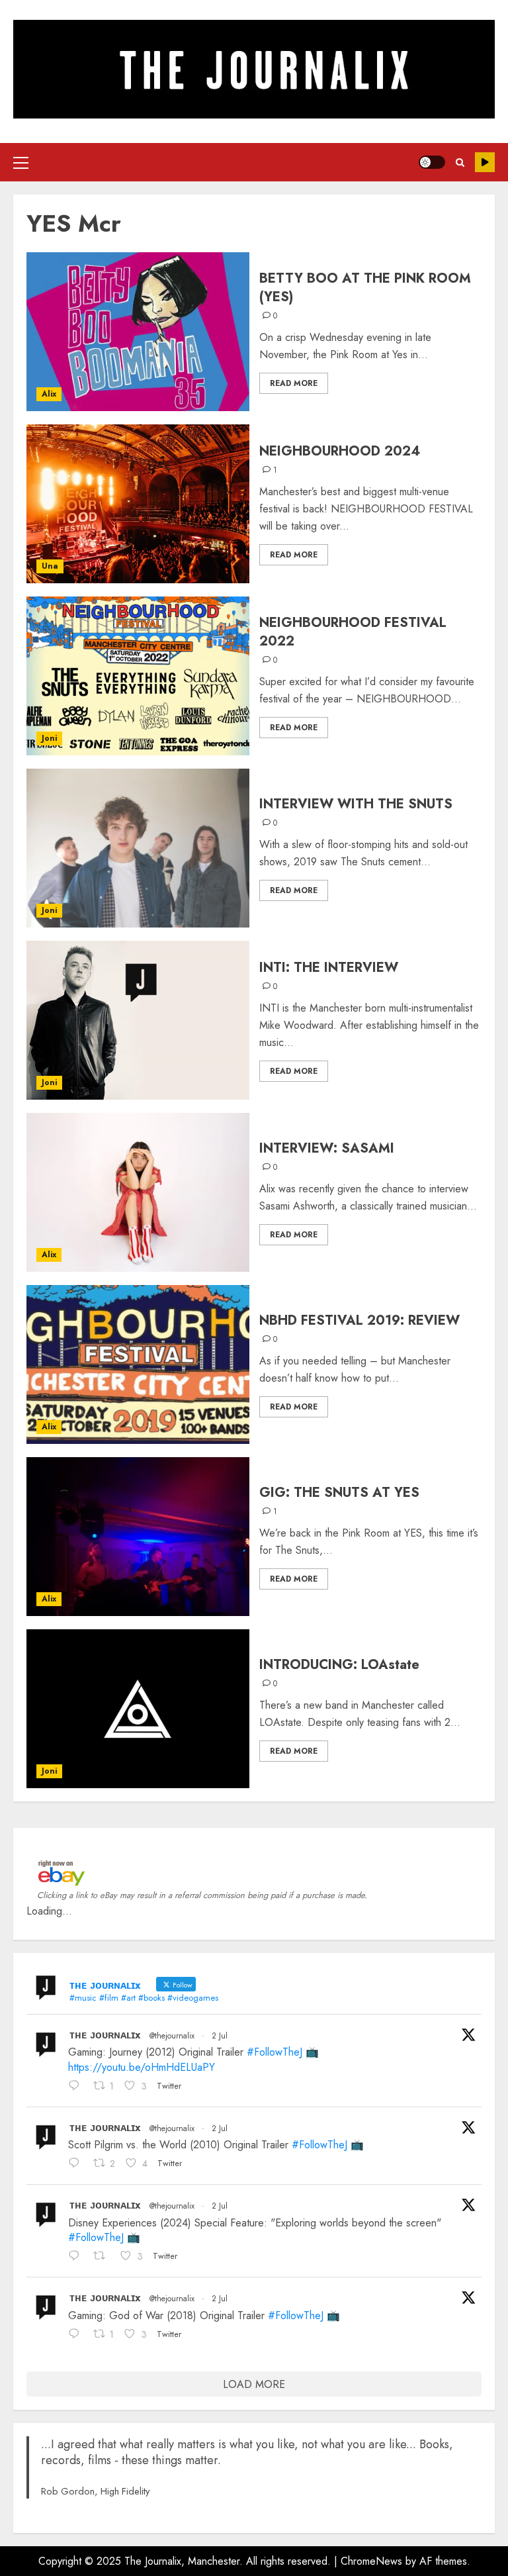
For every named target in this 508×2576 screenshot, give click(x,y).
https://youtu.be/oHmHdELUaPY (142, 2067)
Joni (49, 738)
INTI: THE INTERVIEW (329, 968)
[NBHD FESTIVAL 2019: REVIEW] (138, 1364)
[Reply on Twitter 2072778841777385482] (77, 2087)
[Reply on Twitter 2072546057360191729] (77, 2258)
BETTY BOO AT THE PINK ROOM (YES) (365, 288)
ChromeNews (371, 2561)
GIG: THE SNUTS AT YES (339, 1493)
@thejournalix (172, 2036)
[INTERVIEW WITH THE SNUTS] (138, 848)
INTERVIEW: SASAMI (327, 1148)
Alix (49, 394)
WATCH (485, 162)
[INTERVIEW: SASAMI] (138, 1192)
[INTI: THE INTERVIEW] (138, 1020)
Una (50, 566)
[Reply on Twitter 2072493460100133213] (77, 2335)
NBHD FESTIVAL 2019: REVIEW (360, 1320)
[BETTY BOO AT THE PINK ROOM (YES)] (138, 332)
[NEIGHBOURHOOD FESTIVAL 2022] (138, 676)
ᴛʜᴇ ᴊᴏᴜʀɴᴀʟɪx (105, 2035)
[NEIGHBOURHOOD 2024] (138, 504)
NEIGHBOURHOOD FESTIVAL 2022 (353, 632)
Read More (294, 383)
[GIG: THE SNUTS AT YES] (138, 1537)
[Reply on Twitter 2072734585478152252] (77, 2165)
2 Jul (220, 2036)
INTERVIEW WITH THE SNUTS (356, 804)
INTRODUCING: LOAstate (339, 1665)
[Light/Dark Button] (432, 162)
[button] (21, 162)
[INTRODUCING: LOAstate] (138, 1709)
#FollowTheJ (275, 2052)
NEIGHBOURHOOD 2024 (340, 451)
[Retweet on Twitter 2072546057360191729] (104, 2258)
